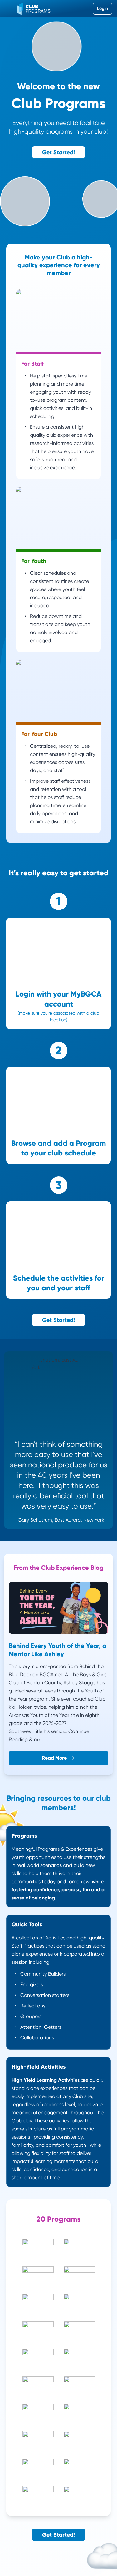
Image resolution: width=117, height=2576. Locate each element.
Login (102, 9)
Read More (54, 1758)
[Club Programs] (34, 9)
